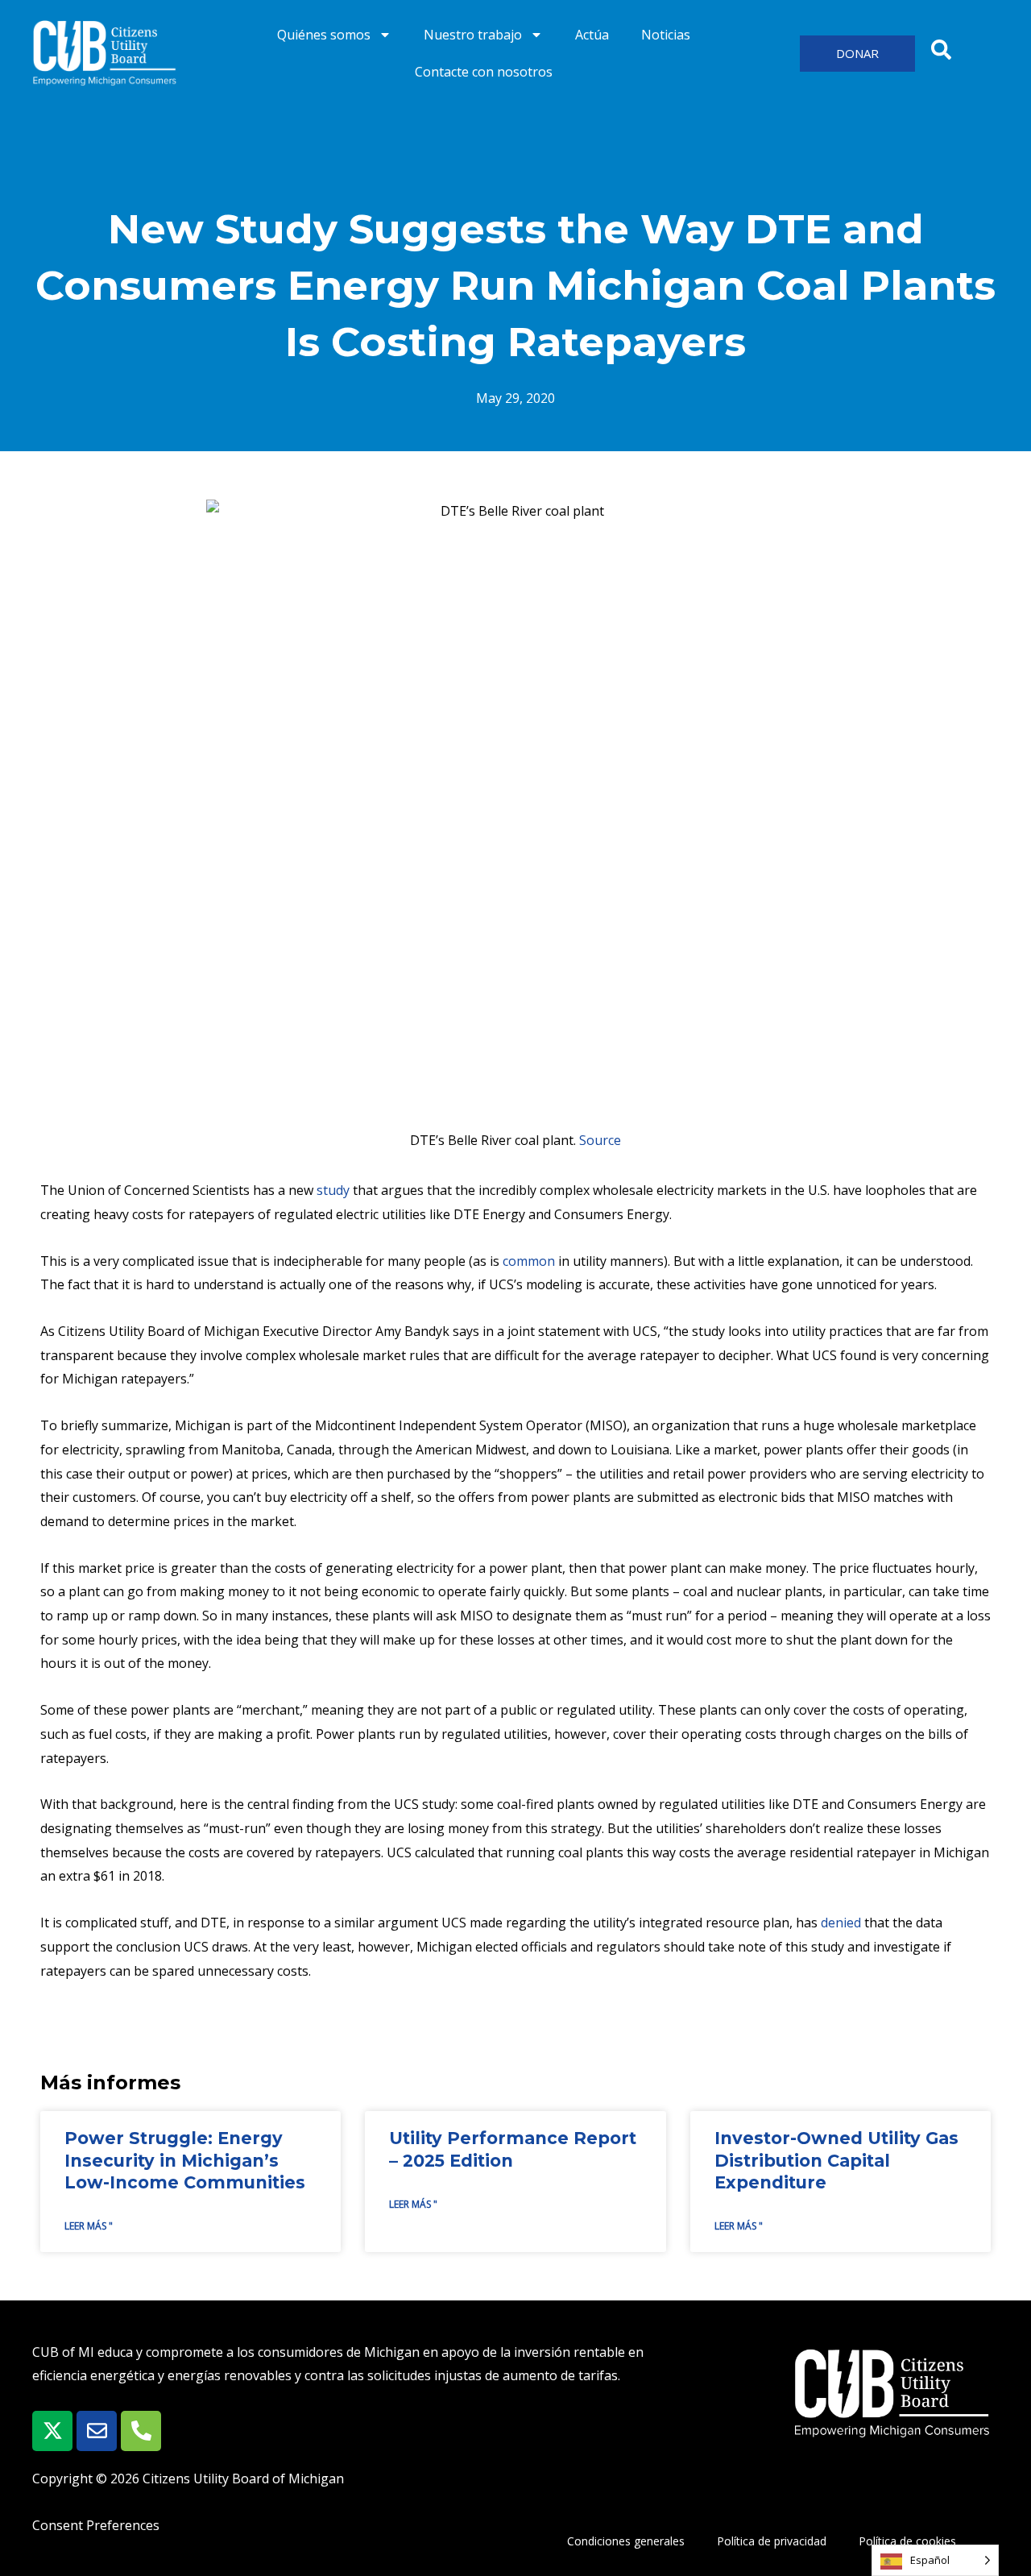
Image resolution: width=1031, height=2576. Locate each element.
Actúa (592, 35)
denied (841, 1923)
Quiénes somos (324, 35)
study (333, 1190)
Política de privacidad (772, 2541)
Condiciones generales (626, 2541)
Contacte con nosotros (484, 72)
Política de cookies (907, 2541)
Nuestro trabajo (473, 35)
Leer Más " (89, 2226)
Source (600, 1140)
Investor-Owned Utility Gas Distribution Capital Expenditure (836, 2160)
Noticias (666, 35)
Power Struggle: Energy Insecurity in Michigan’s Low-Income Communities (185, 2160)
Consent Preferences (96, 2525)
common (529, 1261)
